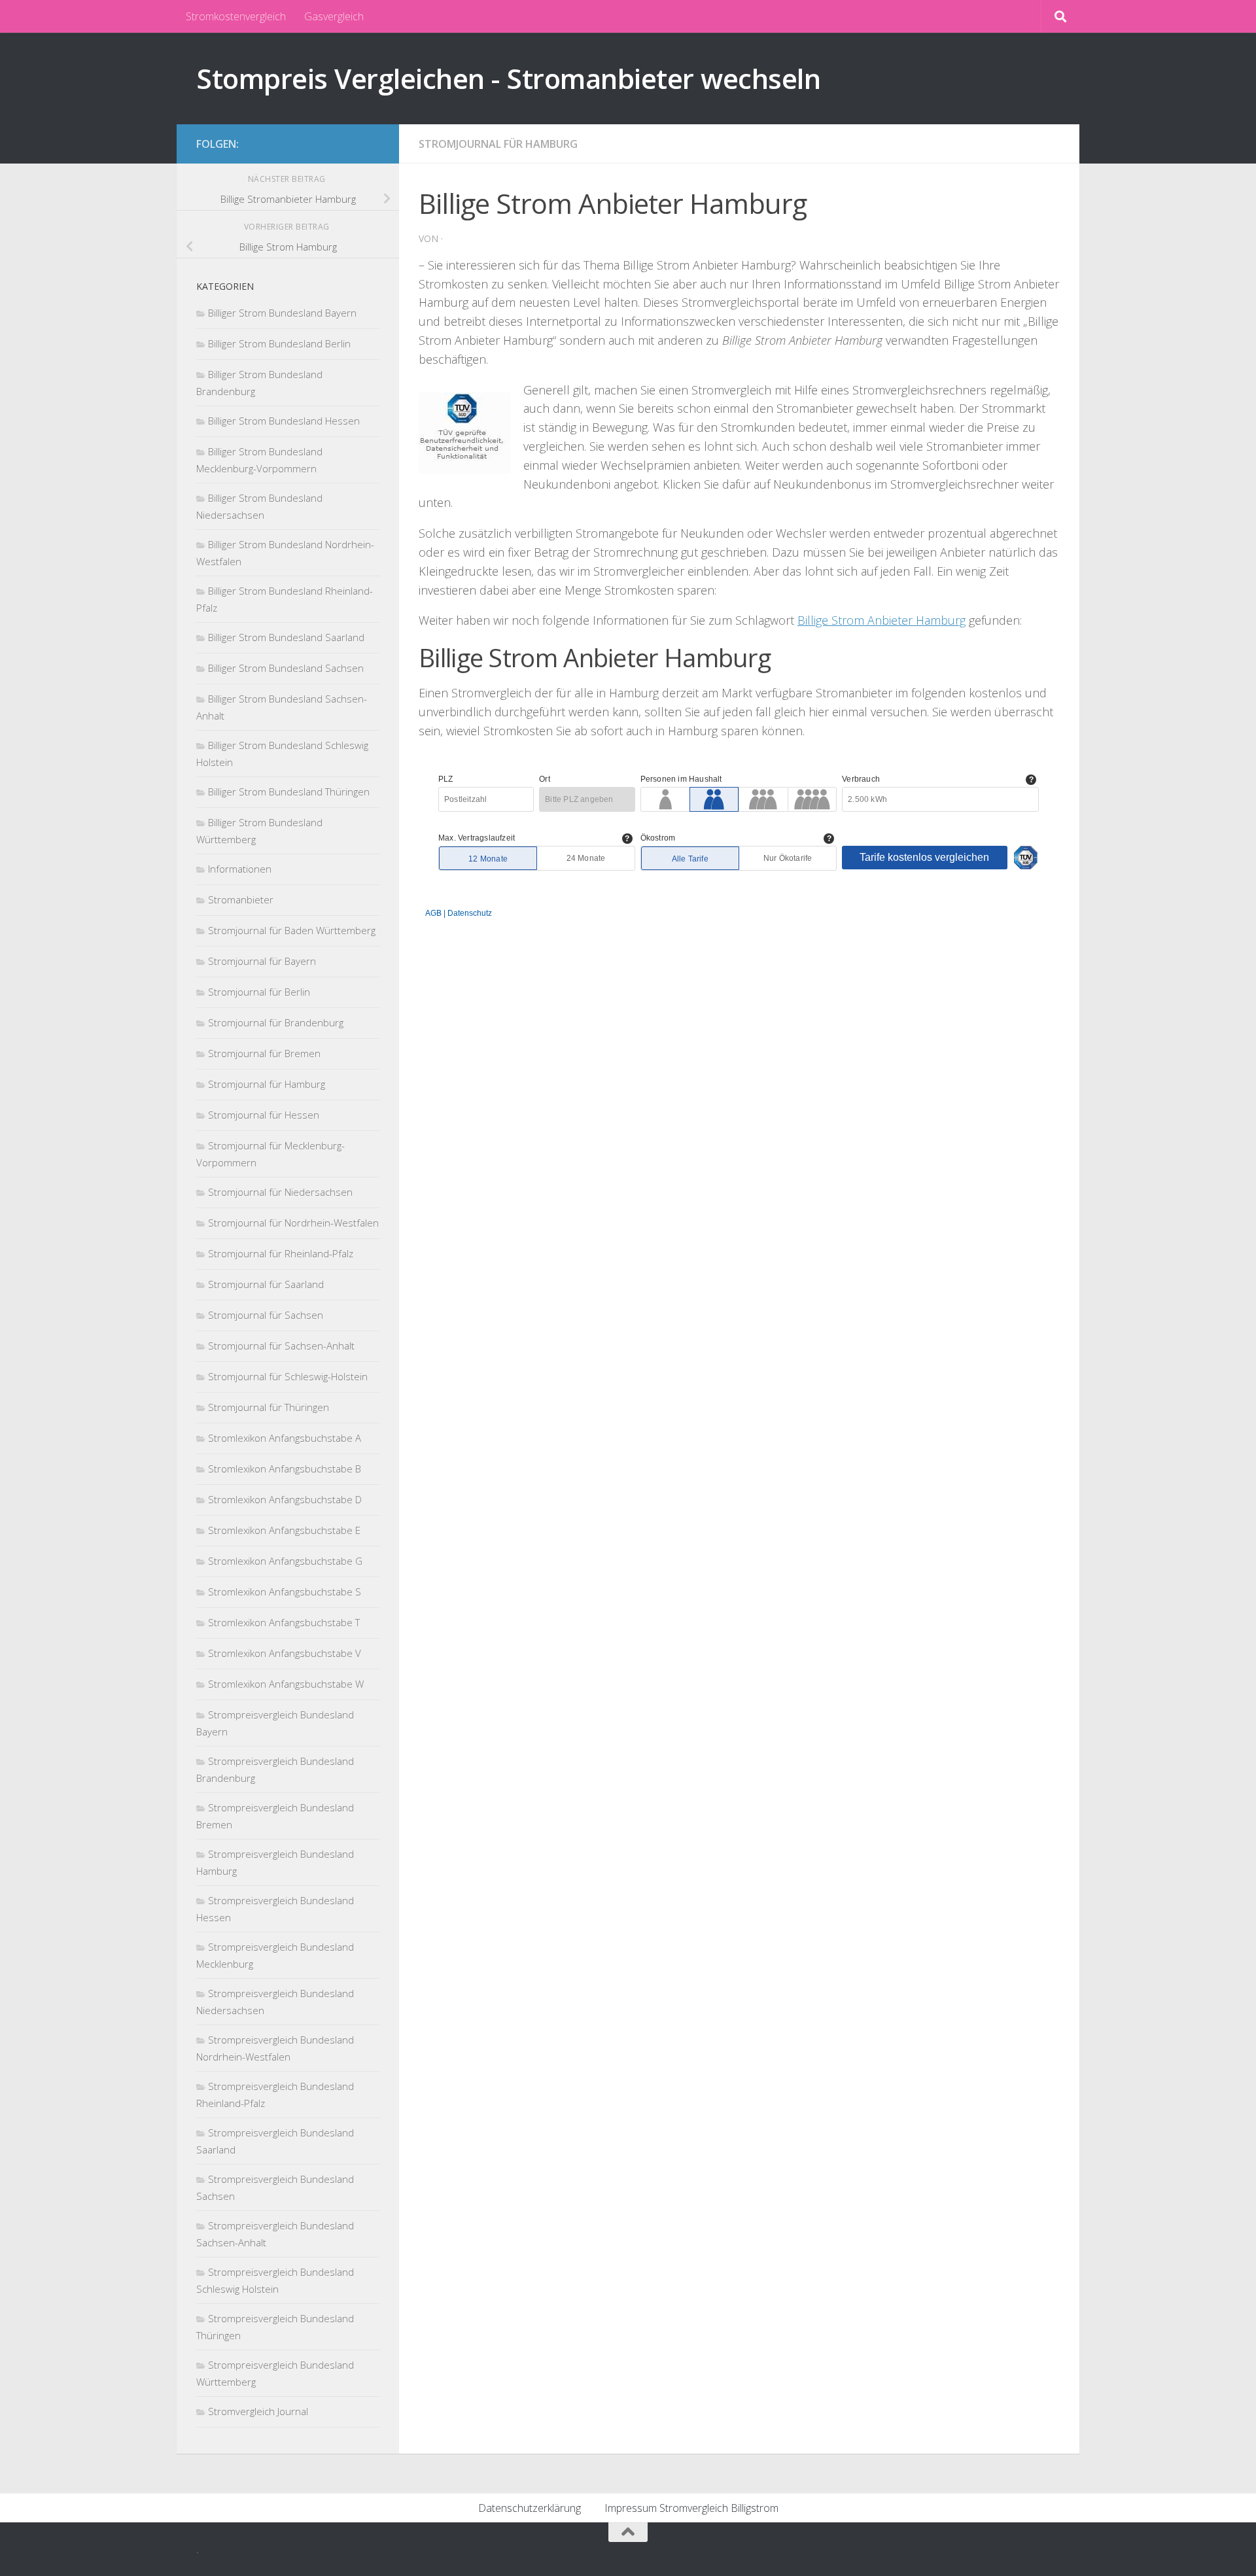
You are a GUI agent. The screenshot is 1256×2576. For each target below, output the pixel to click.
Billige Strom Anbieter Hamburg (881, 620)
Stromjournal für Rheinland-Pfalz (281, 1253)
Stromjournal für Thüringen (269, 1407)
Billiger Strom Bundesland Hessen (284, 421)
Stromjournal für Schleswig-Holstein (288, 1376)
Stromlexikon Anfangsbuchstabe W (286, 1684)
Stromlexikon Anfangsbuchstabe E (284, 1530)
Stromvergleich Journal (258, 2411)
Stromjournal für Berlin (259, 992)
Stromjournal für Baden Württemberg (292, 930)
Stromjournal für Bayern (262, 961)
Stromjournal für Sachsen (266, 1315)
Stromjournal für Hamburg (498, 144)
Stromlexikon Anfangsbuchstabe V (285, 1653)
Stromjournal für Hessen (264, 1115)
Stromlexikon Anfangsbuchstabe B (285, 1469)
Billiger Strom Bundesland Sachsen (286, 668)
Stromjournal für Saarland (266, 1284)
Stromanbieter (241, 899)
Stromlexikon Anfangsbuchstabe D (285, 1499)
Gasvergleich (334, 16)
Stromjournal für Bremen (264, 1053)
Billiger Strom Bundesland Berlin (279, 343)
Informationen (240, 869)
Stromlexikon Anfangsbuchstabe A (285, 1438)
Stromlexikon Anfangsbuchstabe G (285, 1561)
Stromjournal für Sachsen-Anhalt (281, 1346)
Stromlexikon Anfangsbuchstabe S (285, 1592)
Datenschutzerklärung (530, 2508)
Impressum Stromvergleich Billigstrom (691, 2508)
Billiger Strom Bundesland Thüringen (289, 792)
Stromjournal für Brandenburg (276, 1022)
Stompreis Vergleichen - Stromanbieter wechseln (508, 78)
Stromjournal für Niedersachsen (280, 1192)
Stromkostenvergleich (236, 16)
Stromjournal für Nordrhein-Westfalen (293, 1223)
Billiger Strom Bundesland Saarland (286, 637)
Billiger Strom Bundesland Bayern (282, 313)
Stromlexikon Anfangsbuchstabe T (284, 1622)
